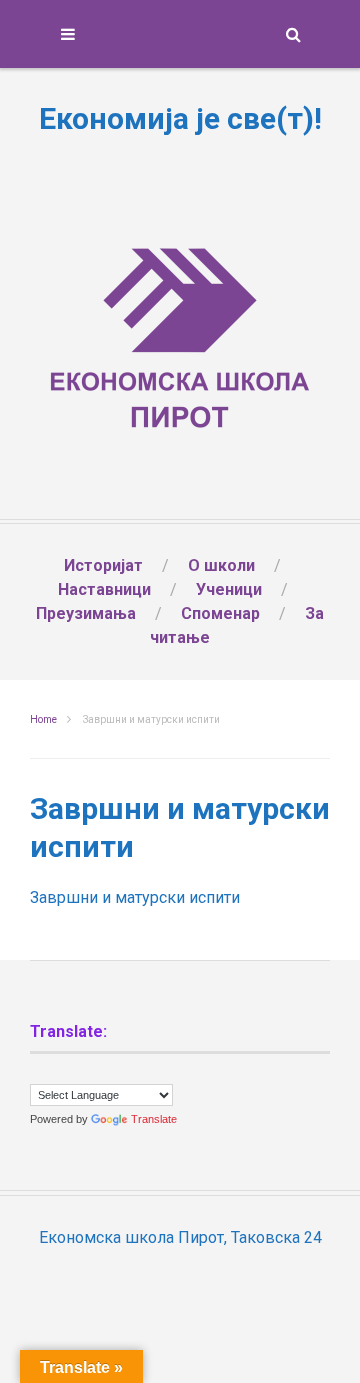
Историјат (103, 565)
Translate (154, 1119)
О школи (221, 565)
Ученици (229, 589)
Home (43, 719)
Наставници (104, 589)
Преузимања (86, 613)
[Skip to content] (180, 34)
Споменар (220, 613)
